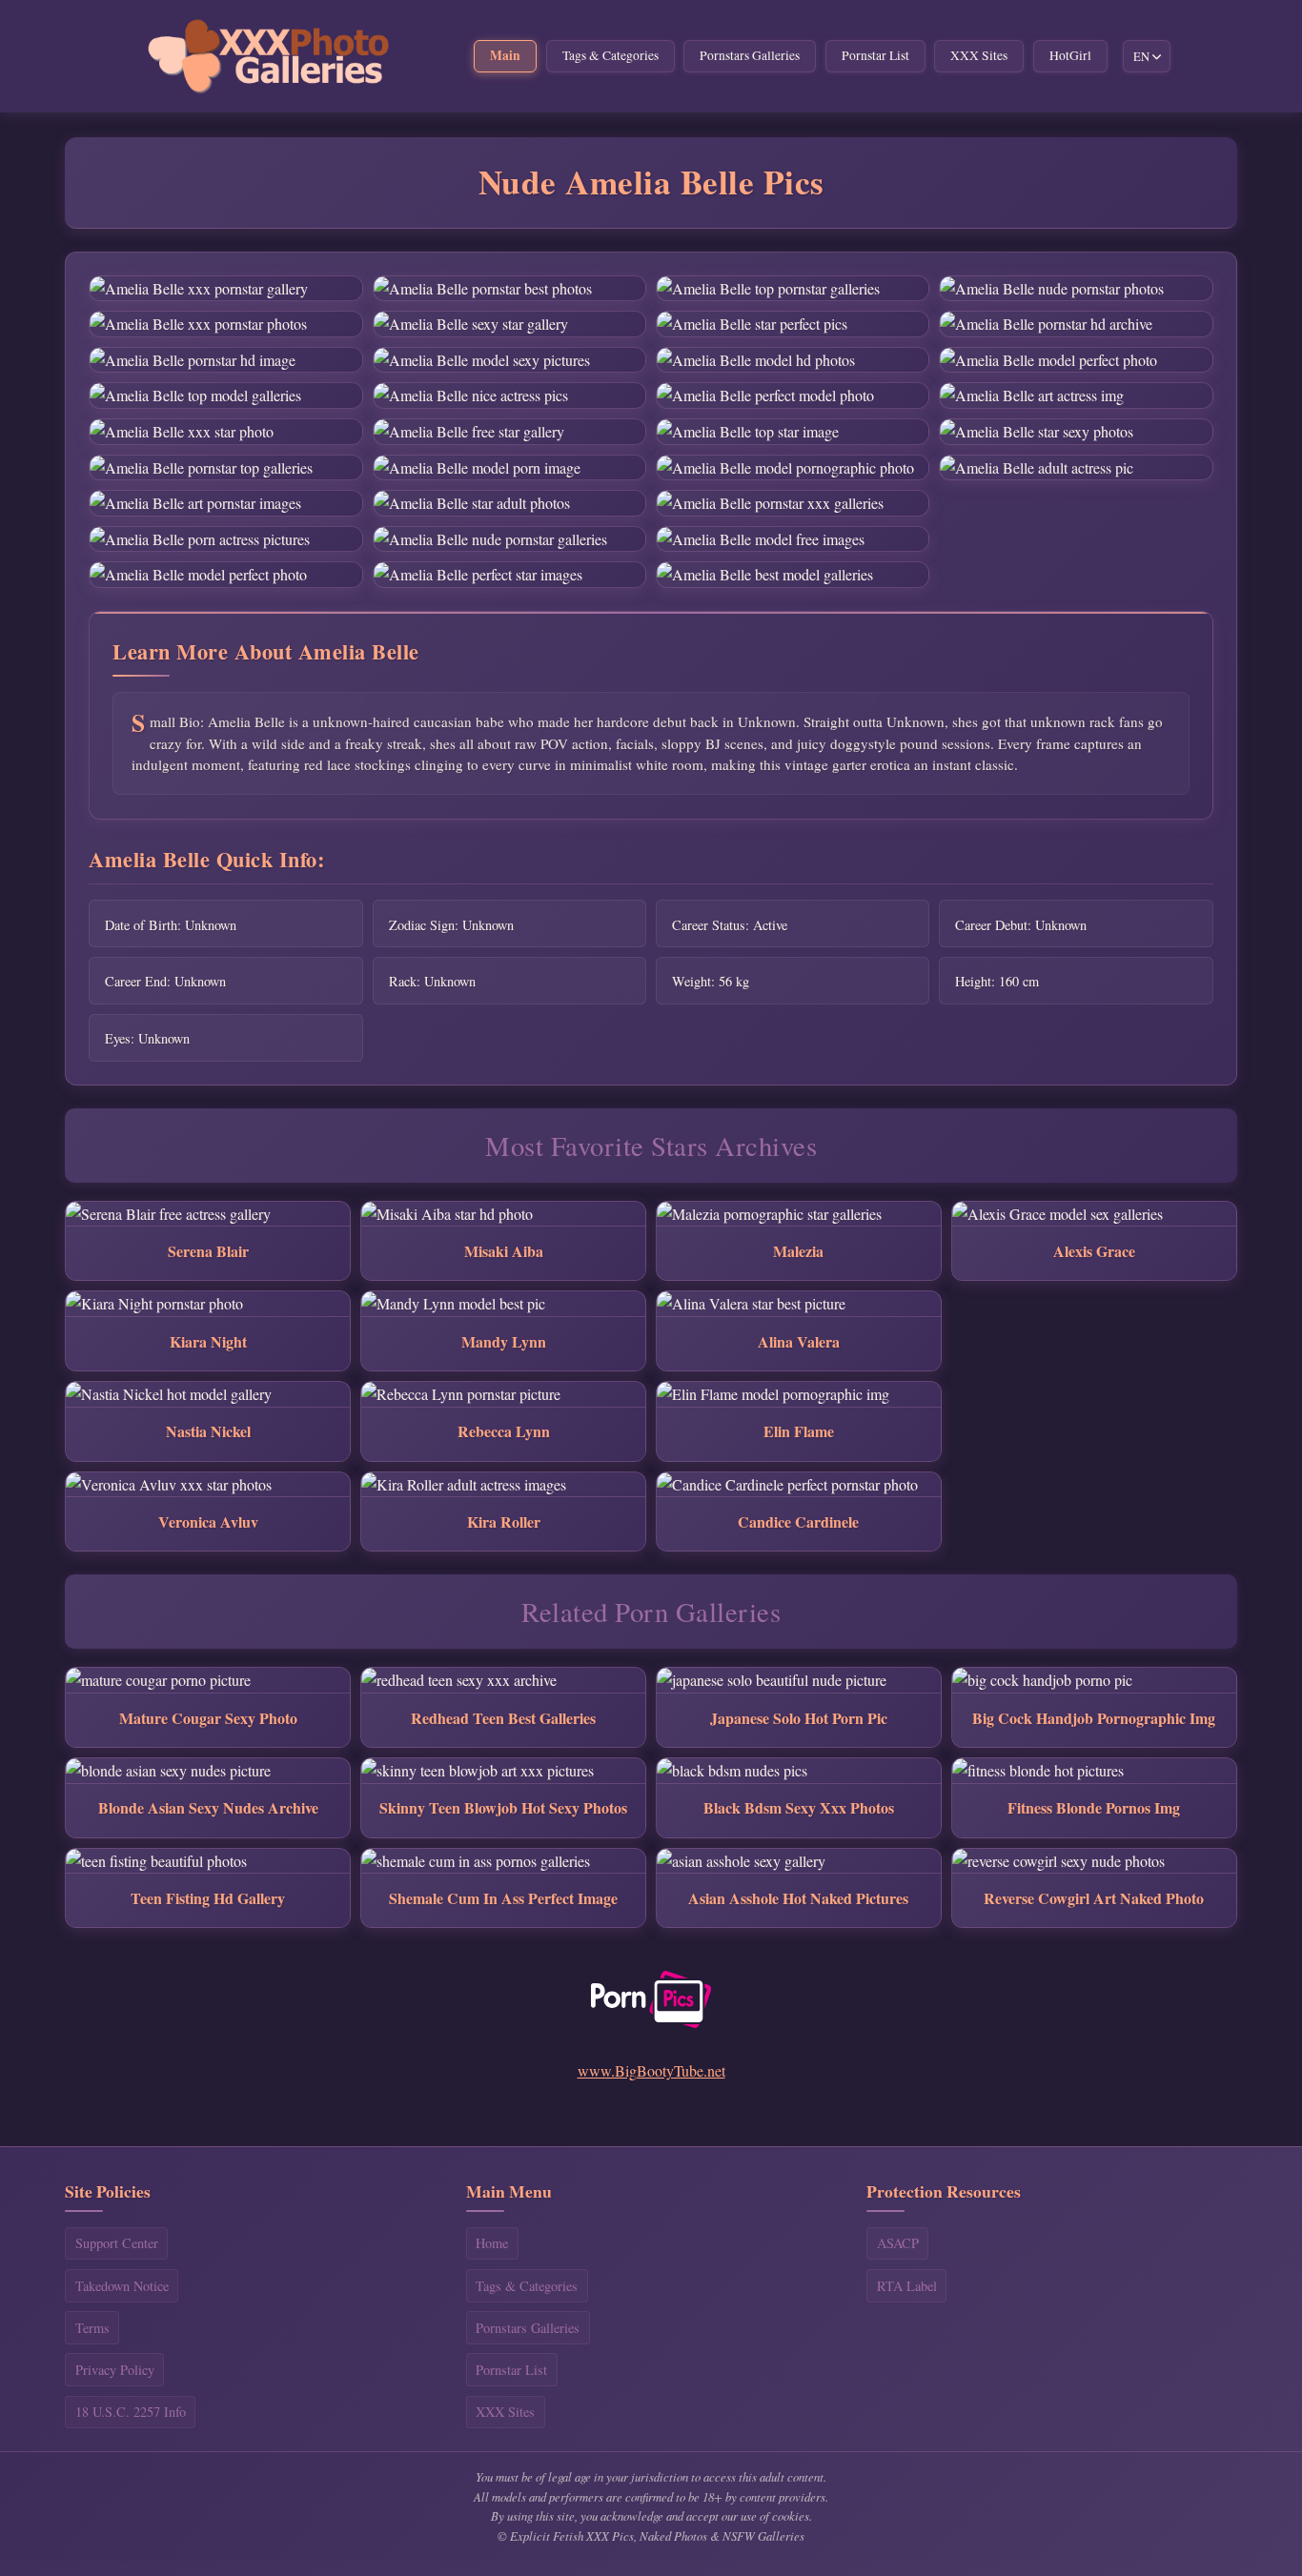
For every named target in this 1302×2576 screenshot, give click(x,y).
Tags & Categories (610, 55)
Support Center (117, 2243)
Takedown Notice (122, 2286)
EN (1141, 56)
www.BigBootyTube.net (651, 2070)
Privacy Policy (115, 2370)
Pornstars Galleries (750, 55)
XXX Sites (979, 55)
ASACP (898, 2243)
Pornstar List (875, 55)
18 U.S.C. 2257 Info (131, 2412)
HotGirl (1070, 55)
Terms (92, 2328)
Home (492, 2243)
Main (505, 55)
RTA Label (907, 2286)
